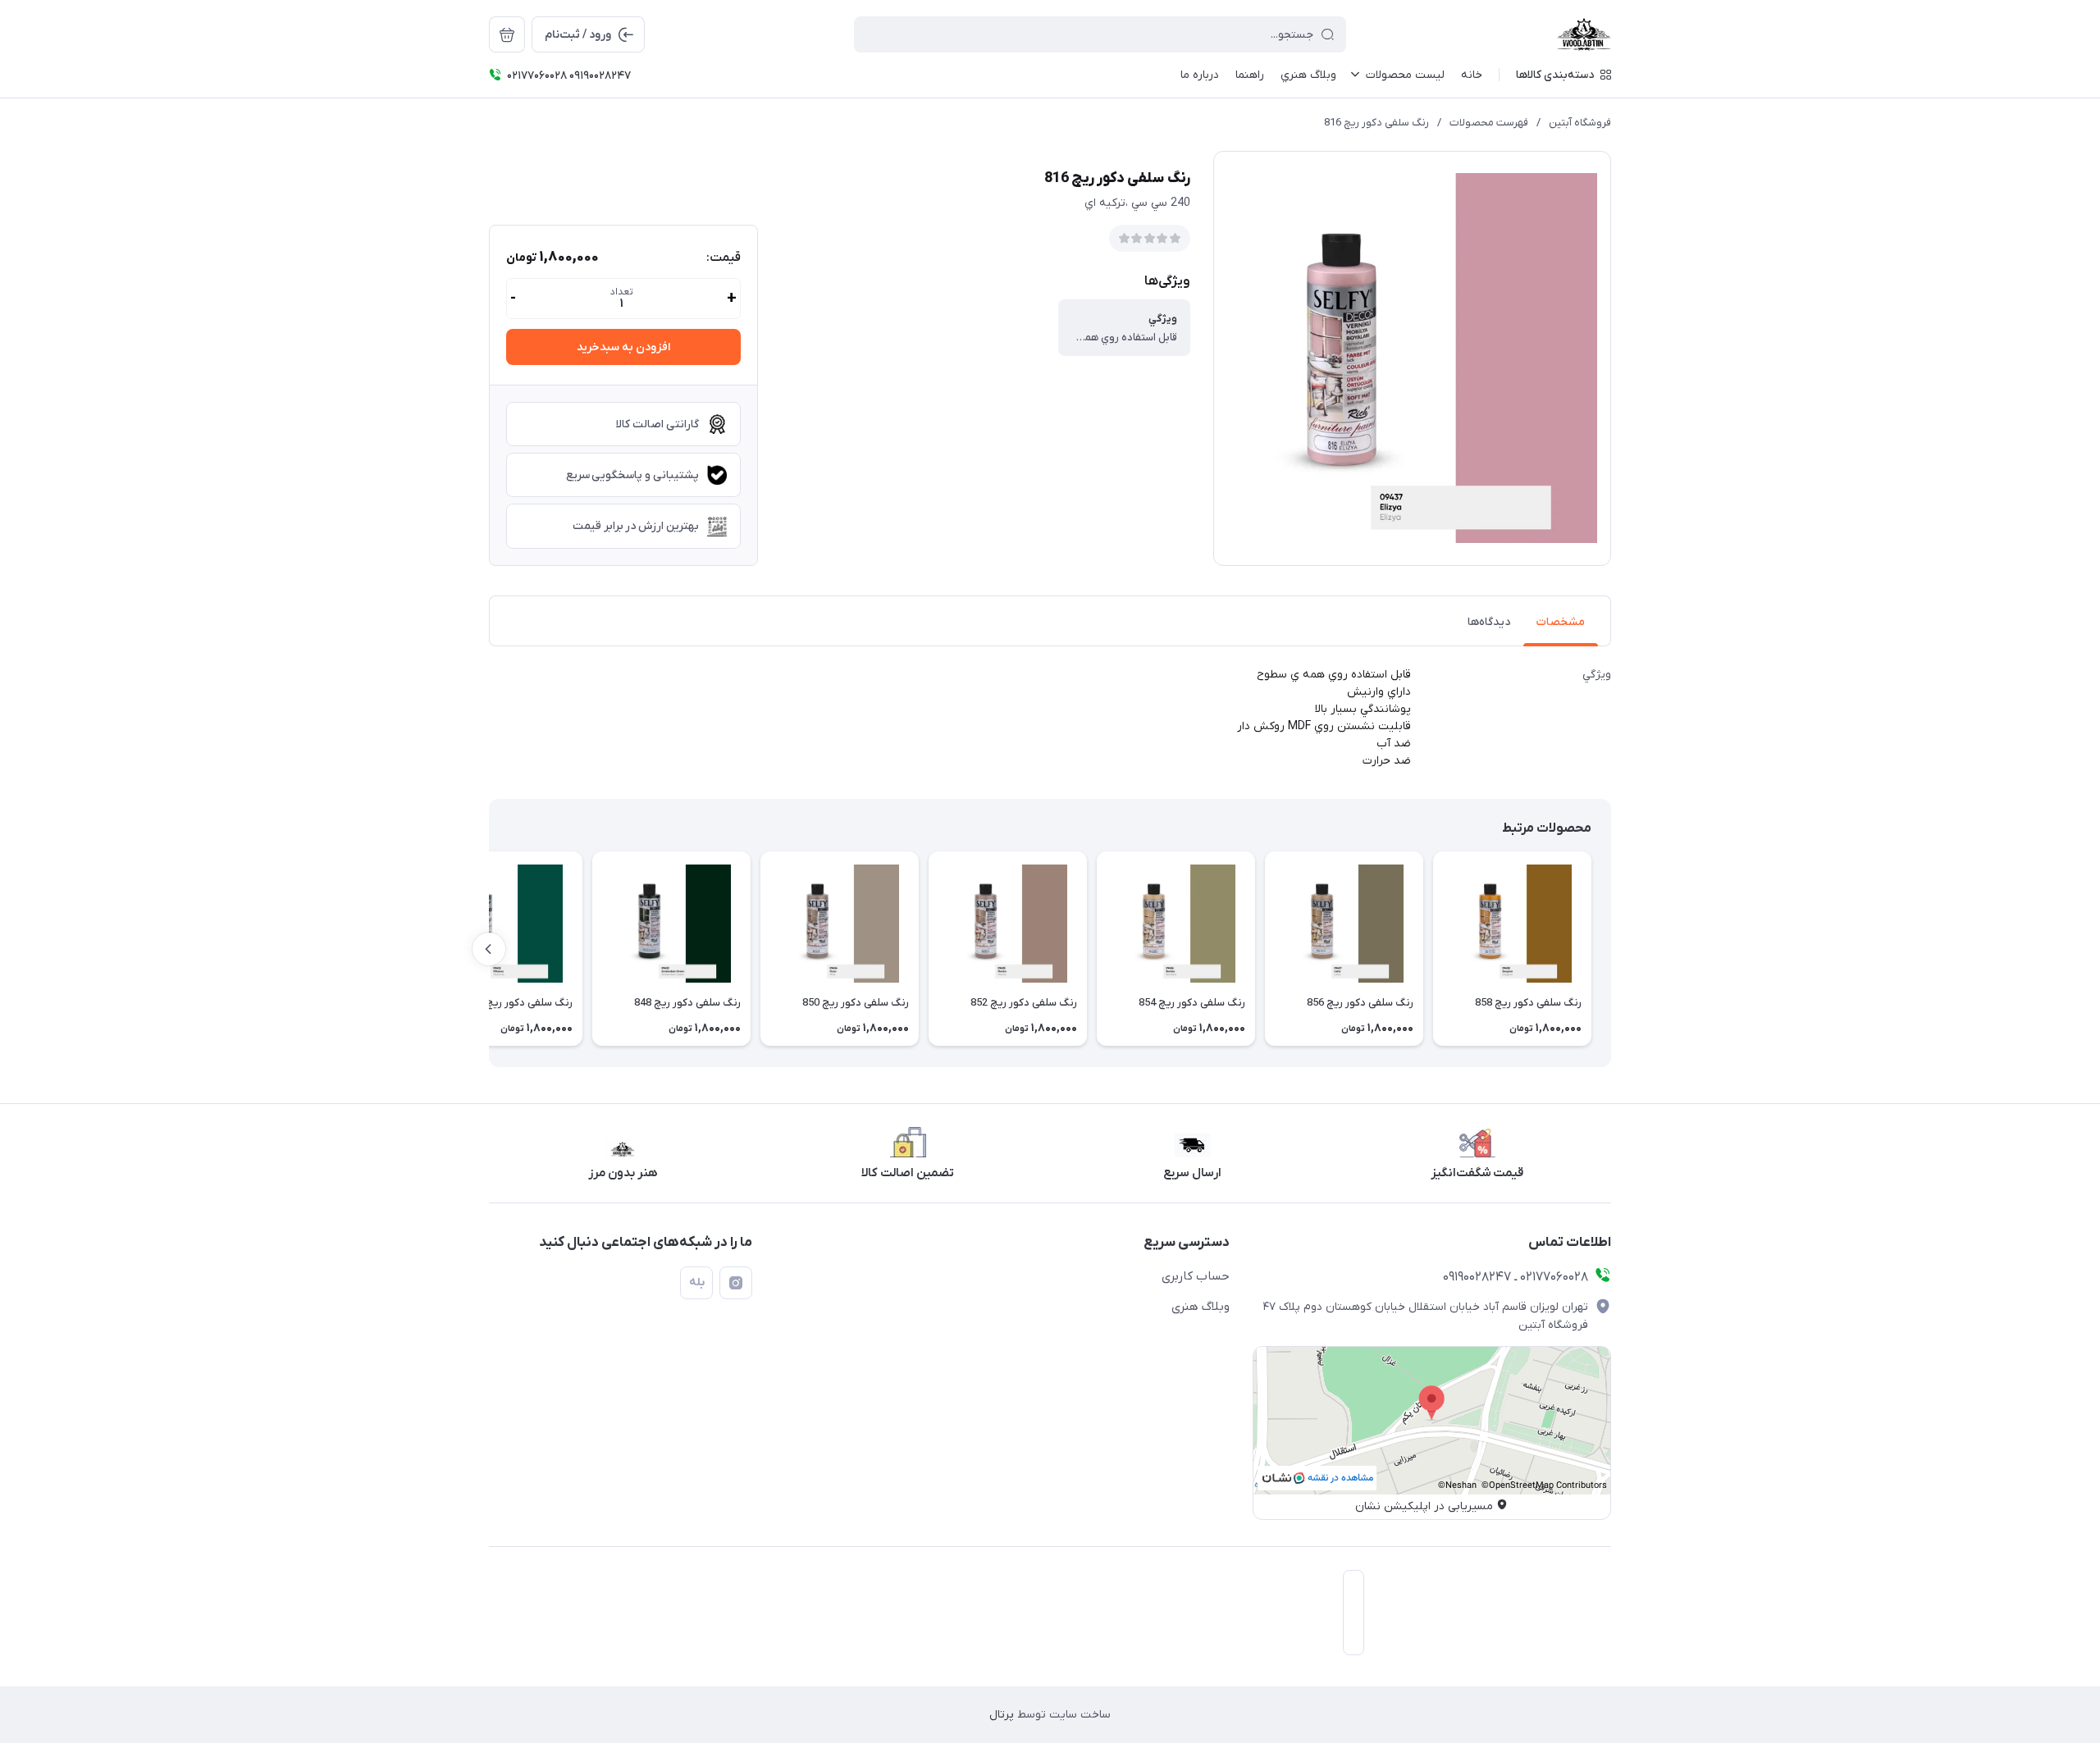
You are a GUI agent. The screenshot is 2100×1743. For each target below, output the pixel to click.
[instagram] (736, 1283)
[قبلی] (1611, 949)
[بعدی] (489, 949)
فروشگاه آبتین (1580, 123)
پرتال (1002, 1715)
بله (697, 1282)
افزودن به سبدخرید (623, 347)
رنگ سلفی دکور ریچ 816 (1376, 123)
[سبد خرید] (507, 34)
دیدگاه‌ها (1489, 622)
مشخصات (1561, 622)
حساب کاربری (1196, 1276)
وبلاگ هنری (1201, 1307)
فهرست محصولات (1489, 123)
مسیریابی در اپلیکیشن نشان (1424, 1506)
